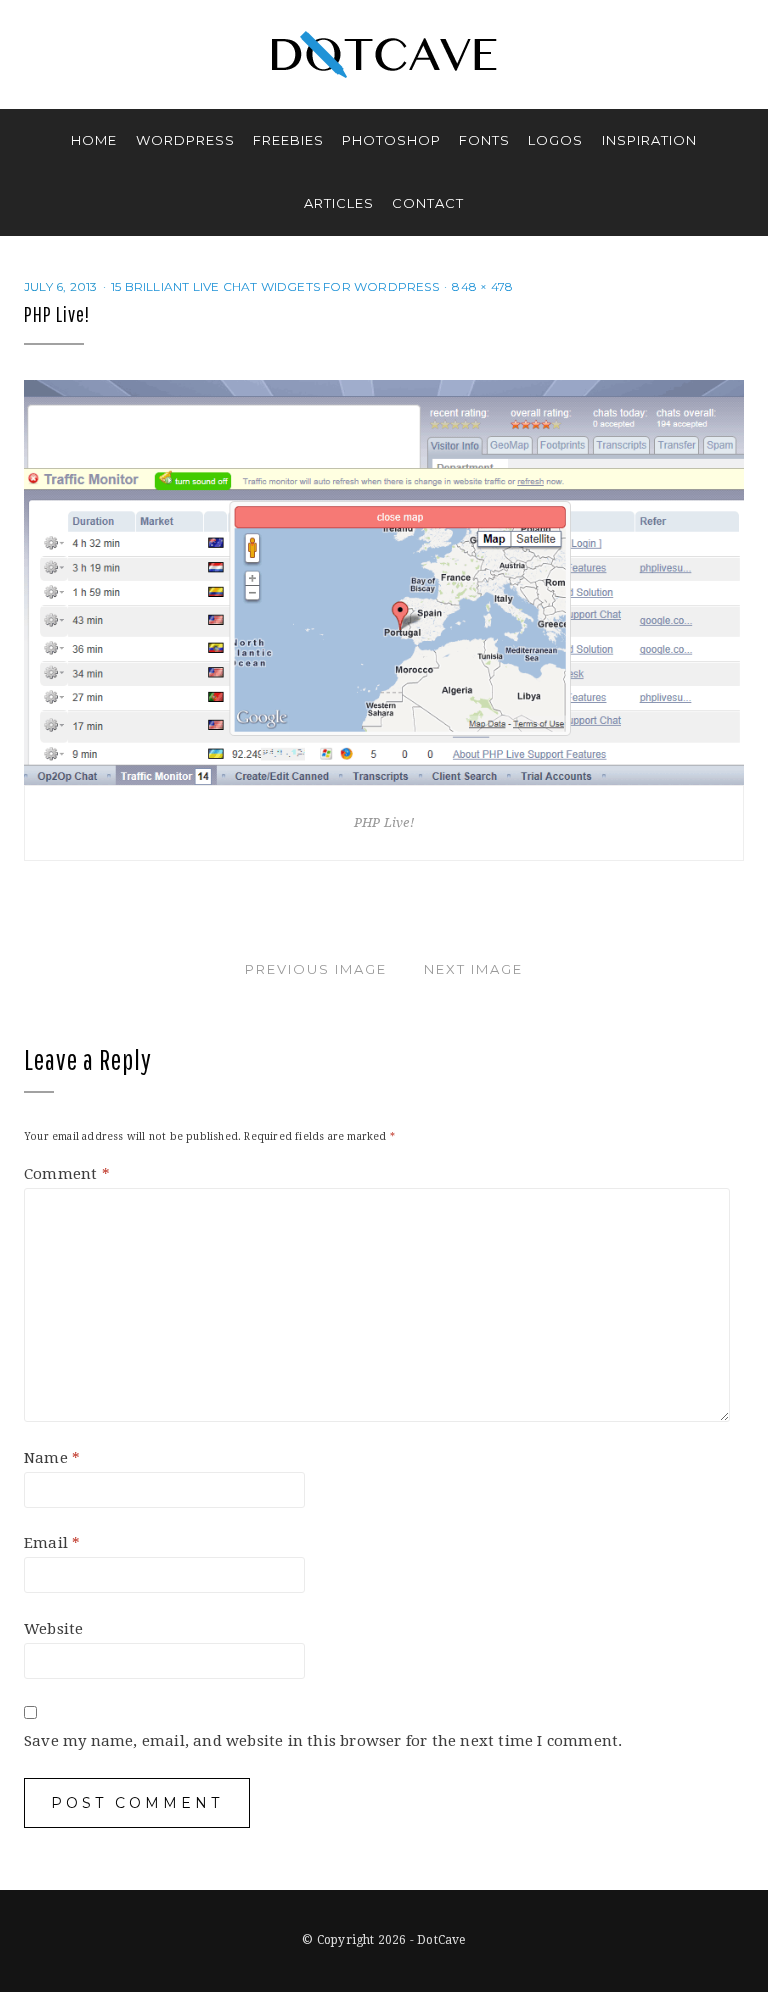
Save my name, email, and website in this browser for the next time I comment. (323, 1741)
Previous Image (316, 969)
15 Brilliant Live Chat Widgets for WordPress (275, 286)
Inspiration (649, 140)
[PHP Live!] (384, 582)
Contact (428, 203)
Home (94, 140)
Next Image (473, 969)
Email (52, 1543)
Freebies (288, 140)
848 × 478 (482, 286)
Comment (67, 1174)
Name (52, 1458)
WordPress (185, 140)
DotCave (441, 1940)
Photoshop (391, 140)
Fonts (484, 140)
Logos (555, 140)
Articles (339, 203)
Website (53, 1629)
